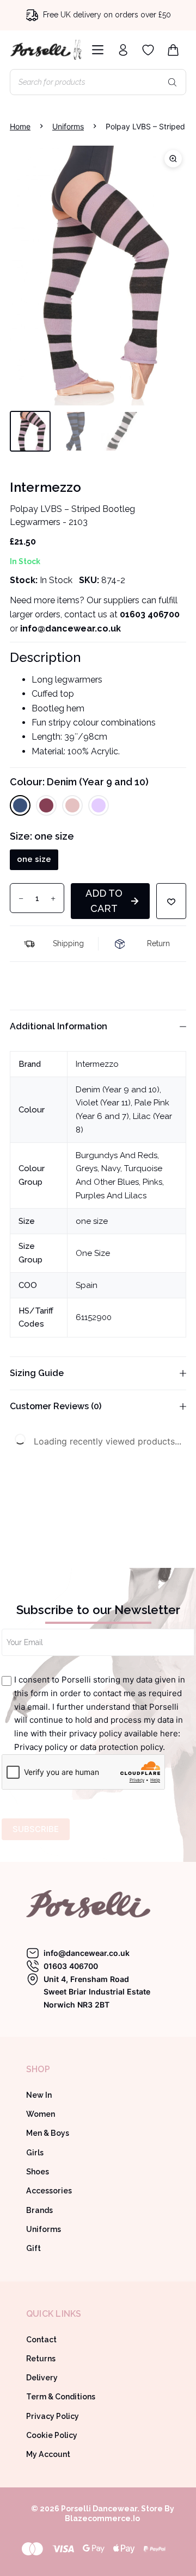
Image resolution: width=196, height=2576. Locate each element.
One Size (93, 1253)
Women (41, 2114)
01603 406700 (150, 614)
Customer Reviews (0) (56, 1406)
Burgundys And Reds (117, 1155)
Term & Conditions (61, 2397)
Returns (41, 2359)
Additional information (59, 1026)
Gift (33, 2248)
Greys (87, 1168)
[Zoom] (173, 159)
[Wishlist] (148, 50)
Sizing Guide (37, 1373)
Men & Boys (48, 2133)
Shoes (38, 2172)
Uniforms (44, 2229)
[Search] (173, 82)
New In (39, 2095)
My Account (48, 2454)
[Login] (123, 50)
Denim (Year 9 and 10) (118, 1090)
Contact (41, 2340)
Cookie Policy (52, 2435)
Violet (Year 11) (103, 1103)
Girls (35, 2153)
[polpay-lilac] (98, 276)
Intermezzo (97, 1064)
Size (42, 836)
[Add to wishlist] (171, 901)
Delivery (42, 2378)
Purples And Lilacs (111, 1196)
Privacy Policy (53, 2416)
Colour (79, 782)
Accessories (49, 2191)
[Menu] (96, 50)
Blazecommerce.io (102, 2518)
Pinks (152, 1182)
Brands (39, 2210)
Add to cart (104, 901)
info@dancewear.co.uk (87, 1953)
